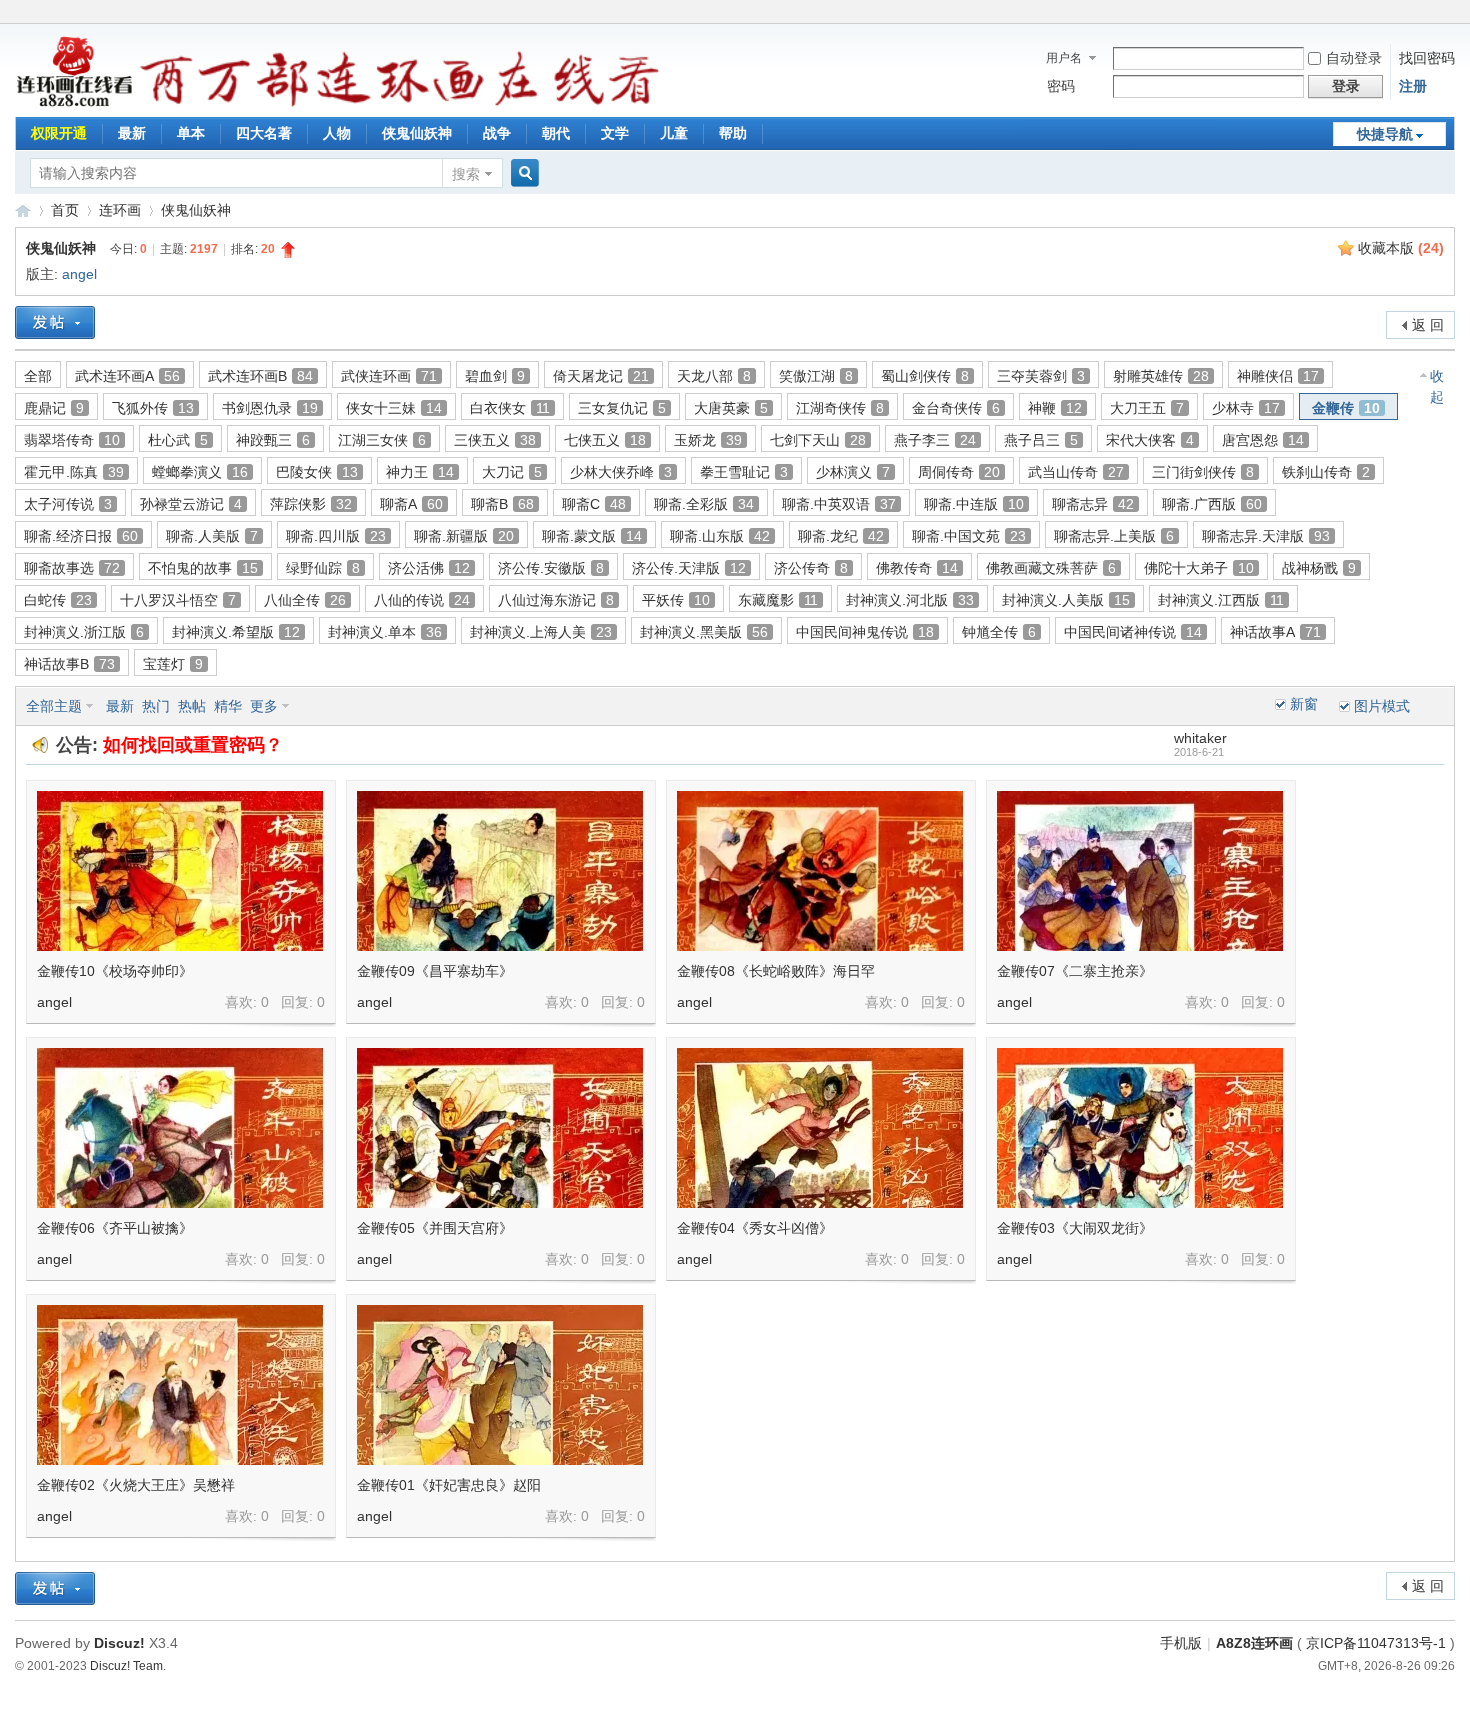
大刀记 (512, 472)
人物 (337, 133)
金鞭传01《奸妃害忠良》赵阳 (449, 1485)
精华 (228, 706)
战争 (497, 133)
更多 (264, 706)
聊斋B (502, 504)
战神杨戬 (1319, 568)
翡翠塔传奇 (72, 440)
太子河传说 (68, 504)
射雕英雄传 (1161, 376)
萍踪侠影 (311, 504)
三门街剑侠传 (1203, 472)
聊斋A (411, 504)
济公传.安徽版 (551, 568)
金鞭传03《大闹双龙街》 (1075, 1228)
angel (79, 274)
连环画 (120, 210)
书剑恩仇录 (270, 408)
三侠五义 (495, 440)
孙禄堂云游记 (191, 504)
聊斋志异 (1093, 504)
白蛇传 (58, 600)
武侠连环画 (389, 376)
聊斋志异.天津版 (1266, 536)
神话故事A (1275, 632)
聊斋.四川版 (336, 536)
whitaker (1200, 738)
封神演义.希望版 (236, 632)
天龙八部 (714, 376)
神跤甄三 (273, 440)
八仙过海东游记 (556, 600)
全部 (38, 376)
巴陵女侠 (317, 472)
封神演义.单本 (385, 632)
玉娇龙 (708, 440)
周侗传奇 (959, 472)
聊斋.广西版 (1212, 504)
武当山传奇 (1076, 472)
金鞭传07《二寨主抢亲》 (1075, 971)
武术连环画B (260, 376)
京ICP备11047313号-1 (1376, 1643)
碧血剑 (495, 376)
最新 (132, 133)
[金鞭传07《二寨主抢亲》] (1140, 871)
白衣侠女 (510, 408)
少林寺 (1246, 408)
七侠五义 (605, 440)
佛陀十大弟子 (1199, 568)
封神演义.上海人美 (541, 632)
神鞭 (1055, 408)
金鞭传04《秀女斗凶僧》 (755, 1228)
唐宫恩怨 (1263, 440)
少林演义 (853, 472)
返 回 (1428, 325)
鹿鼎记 (54, 408)
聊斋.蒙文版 (592, 536)
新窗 (1304, 704)
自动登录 (1354, 58)
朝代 (556, 133)
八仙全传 (305, 600)
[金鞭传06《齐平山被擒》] (180, 1128)
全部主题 (54, 706)
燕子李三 (935, 440)
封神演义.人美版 (1066, 600)
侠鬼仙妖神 (417, 133)
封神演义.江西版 (1221, 600)
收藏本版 (1401, 248)
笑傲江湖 (816, 376)
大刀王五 (1147, 408)
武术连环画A (127, 376)
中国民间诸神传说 (1133, 632)
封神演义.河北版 (910, 600)
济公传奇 (811, 568)
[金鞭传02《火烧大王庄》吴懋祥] (180, 1385)
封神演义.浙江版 (84, 632)
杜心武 (178, 440)
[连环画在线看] (75, 104)
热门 (156, 706)
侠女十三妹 (394, 408)
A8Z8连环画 (1254, 1643)
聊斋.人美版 (212, 536)
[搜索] (522, 173)
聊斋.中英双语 (839, 504)
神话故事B (69, 664)
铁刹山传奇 (1326, 472)
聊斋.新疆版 (464, 536)
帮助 (733, 133)
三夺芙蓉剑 (1041, 376)
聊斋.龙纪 (841, 536)
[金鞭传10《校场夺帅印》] (180, 871)
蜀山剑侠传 (925, 376)
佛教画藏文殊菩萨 (1051, 568)
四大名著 (264, 133)
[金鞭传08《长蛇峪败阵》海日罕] (820, 871)
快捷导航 (1385, 134)
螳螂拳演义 (200, 472)
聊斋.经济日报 (81, 536)
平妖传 (676, 600)
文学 (615, 133)
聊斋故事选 (72, 568)
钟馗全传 (999, 632)
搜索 (466, 174)
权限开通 (59, 133)
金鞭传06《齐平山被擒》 (115, 1228)
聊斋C (594, 504)
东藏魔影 (778, 600)
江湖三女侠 (382, 440)
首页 (65, 210)
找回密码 (1427, 58)
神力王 (420, 472)
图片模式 (1382, 706)
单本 (191, 133)
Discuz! (119, 1643)
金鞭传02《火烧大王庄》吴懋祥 (136, 1485)
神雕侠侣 (1278, 376)
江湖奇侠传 (840, 408)
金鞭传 (1346, 408)
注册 (1413, 86)
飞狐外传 (153, 408)
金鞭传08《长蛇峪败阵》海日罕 (776, 971)
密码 (1061, 86)
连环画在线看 (23, 210)
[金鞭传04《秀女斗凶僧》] (820, 1128)
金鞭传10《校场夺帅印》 (115, 971)
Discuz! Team (126, 1665)
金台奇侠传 (956, 408)
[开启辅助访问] (1450, 14)
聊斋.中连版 (974, 504)
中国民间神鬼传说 (865, 632)
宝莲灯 (173, 664)
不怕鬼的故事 (203, 568)
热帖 (192, 706)
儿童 (674, 133)
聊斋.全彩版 (704, 504)
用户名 (1064, 58)
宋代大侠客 (1150, 440)
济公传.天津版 (689, 568)
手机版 (1181, 1643)
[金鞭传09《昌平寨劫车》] (500, 871)
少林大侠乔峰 (621, 472)
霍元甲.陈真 (74, 472)
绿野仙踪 (323, 568)
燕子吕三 (1041, 440)
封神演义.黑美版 (704, 632)
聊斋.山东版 (720, 536)
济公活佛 (429, 568)
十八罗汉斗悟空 (178, 600)
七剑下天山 (818, 440)
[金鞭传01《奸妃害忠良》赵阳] (500, 1385)
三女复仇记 (622, 408)
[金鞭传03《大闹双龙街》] (1140, 1128)
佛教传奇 (917, 568)
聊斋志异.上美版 (1114, 536)
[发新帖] (55, 322)
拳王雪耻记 (744, 472)
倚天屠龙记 (601, 376)
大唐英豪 (731, 408)
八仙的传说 (422, 600)
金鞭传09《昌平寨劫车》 (435, 971)
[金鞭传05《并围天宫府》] (500, 1128)
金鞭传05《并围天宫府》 (435, 1228)
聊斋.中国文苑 (969, 536)
